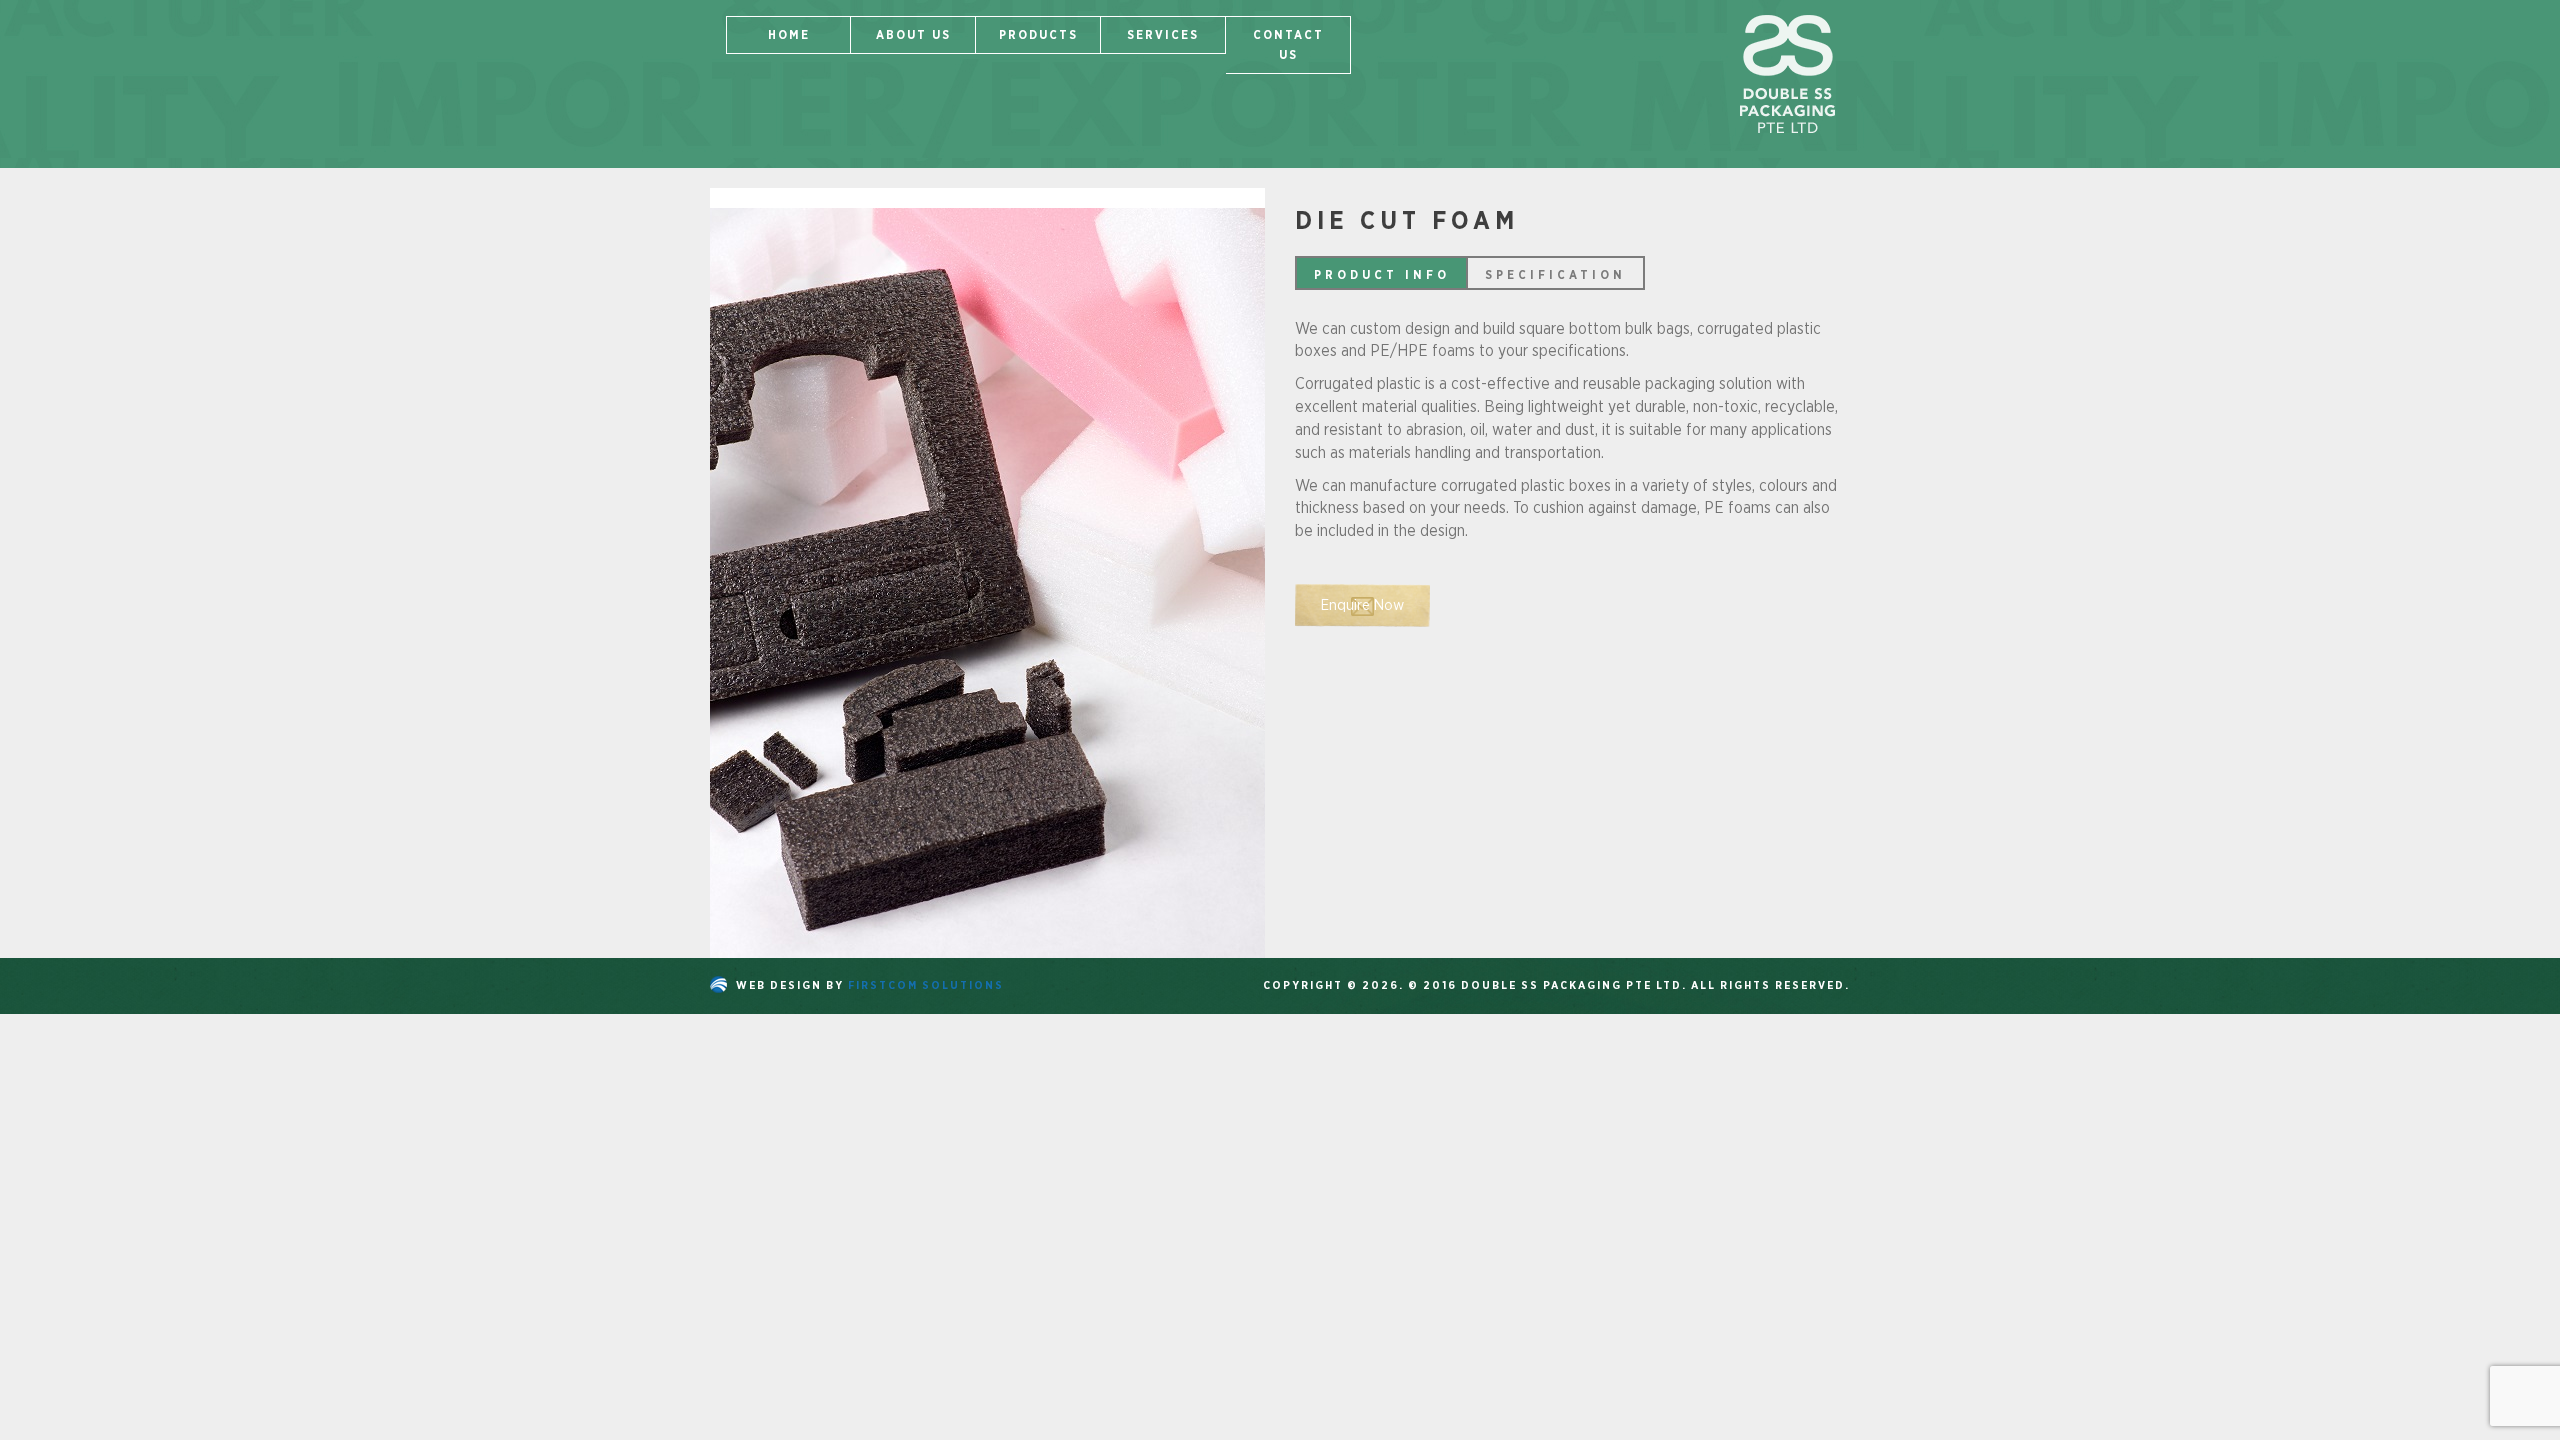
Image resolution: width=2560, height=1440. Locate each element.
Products (1038, 35)
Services (1163, 35)
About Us (913, 35)
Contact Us (1288, 45)
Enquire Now (1362, 605)
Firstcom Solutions (926, 985)
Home (789, 35)
